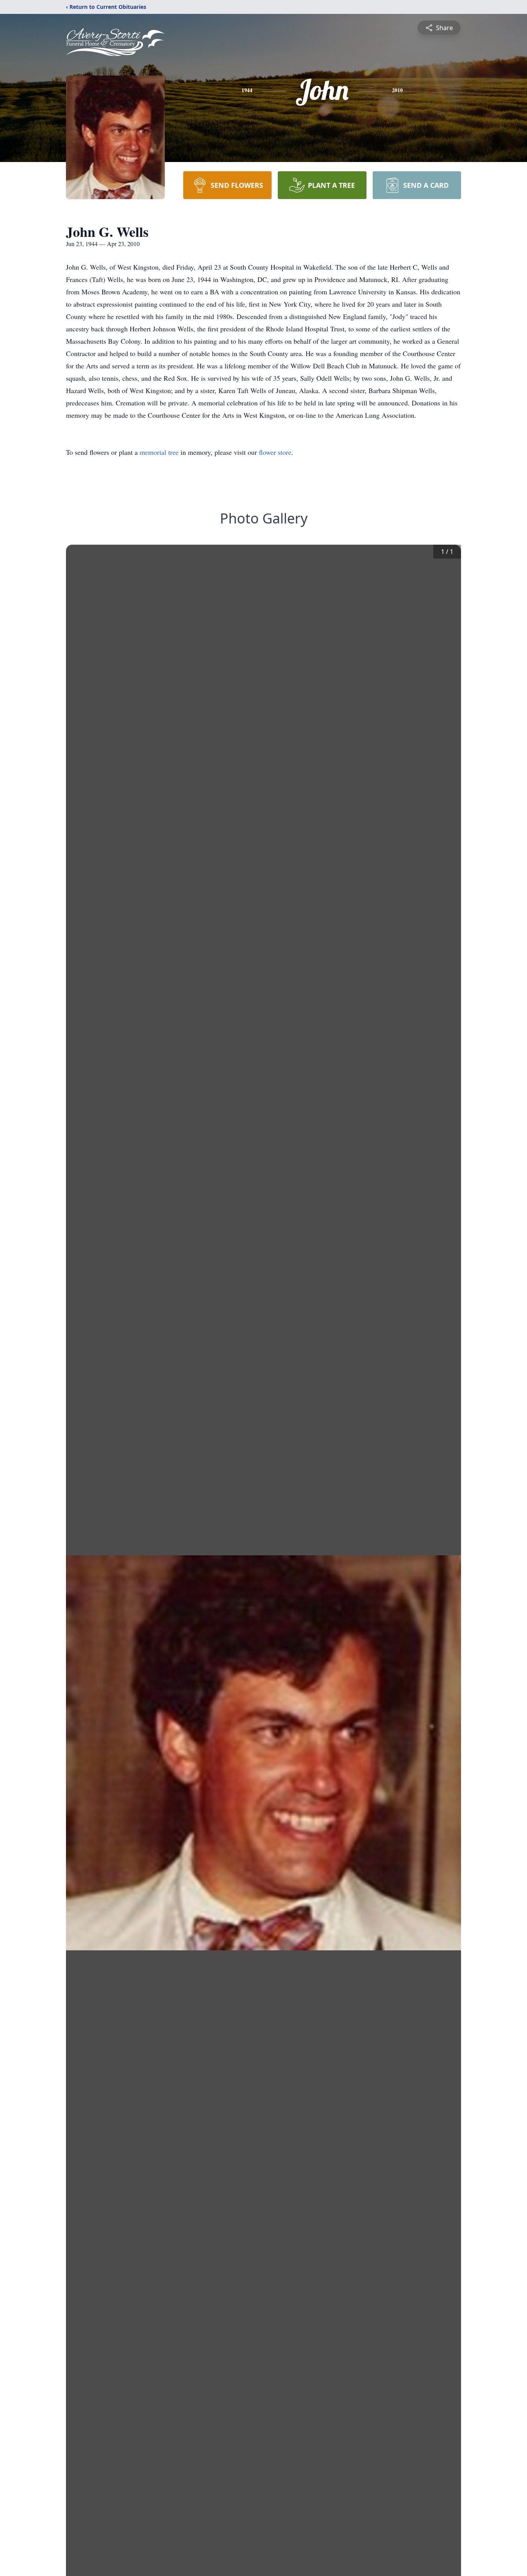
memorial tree (159, 452)
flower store (275, 452)
